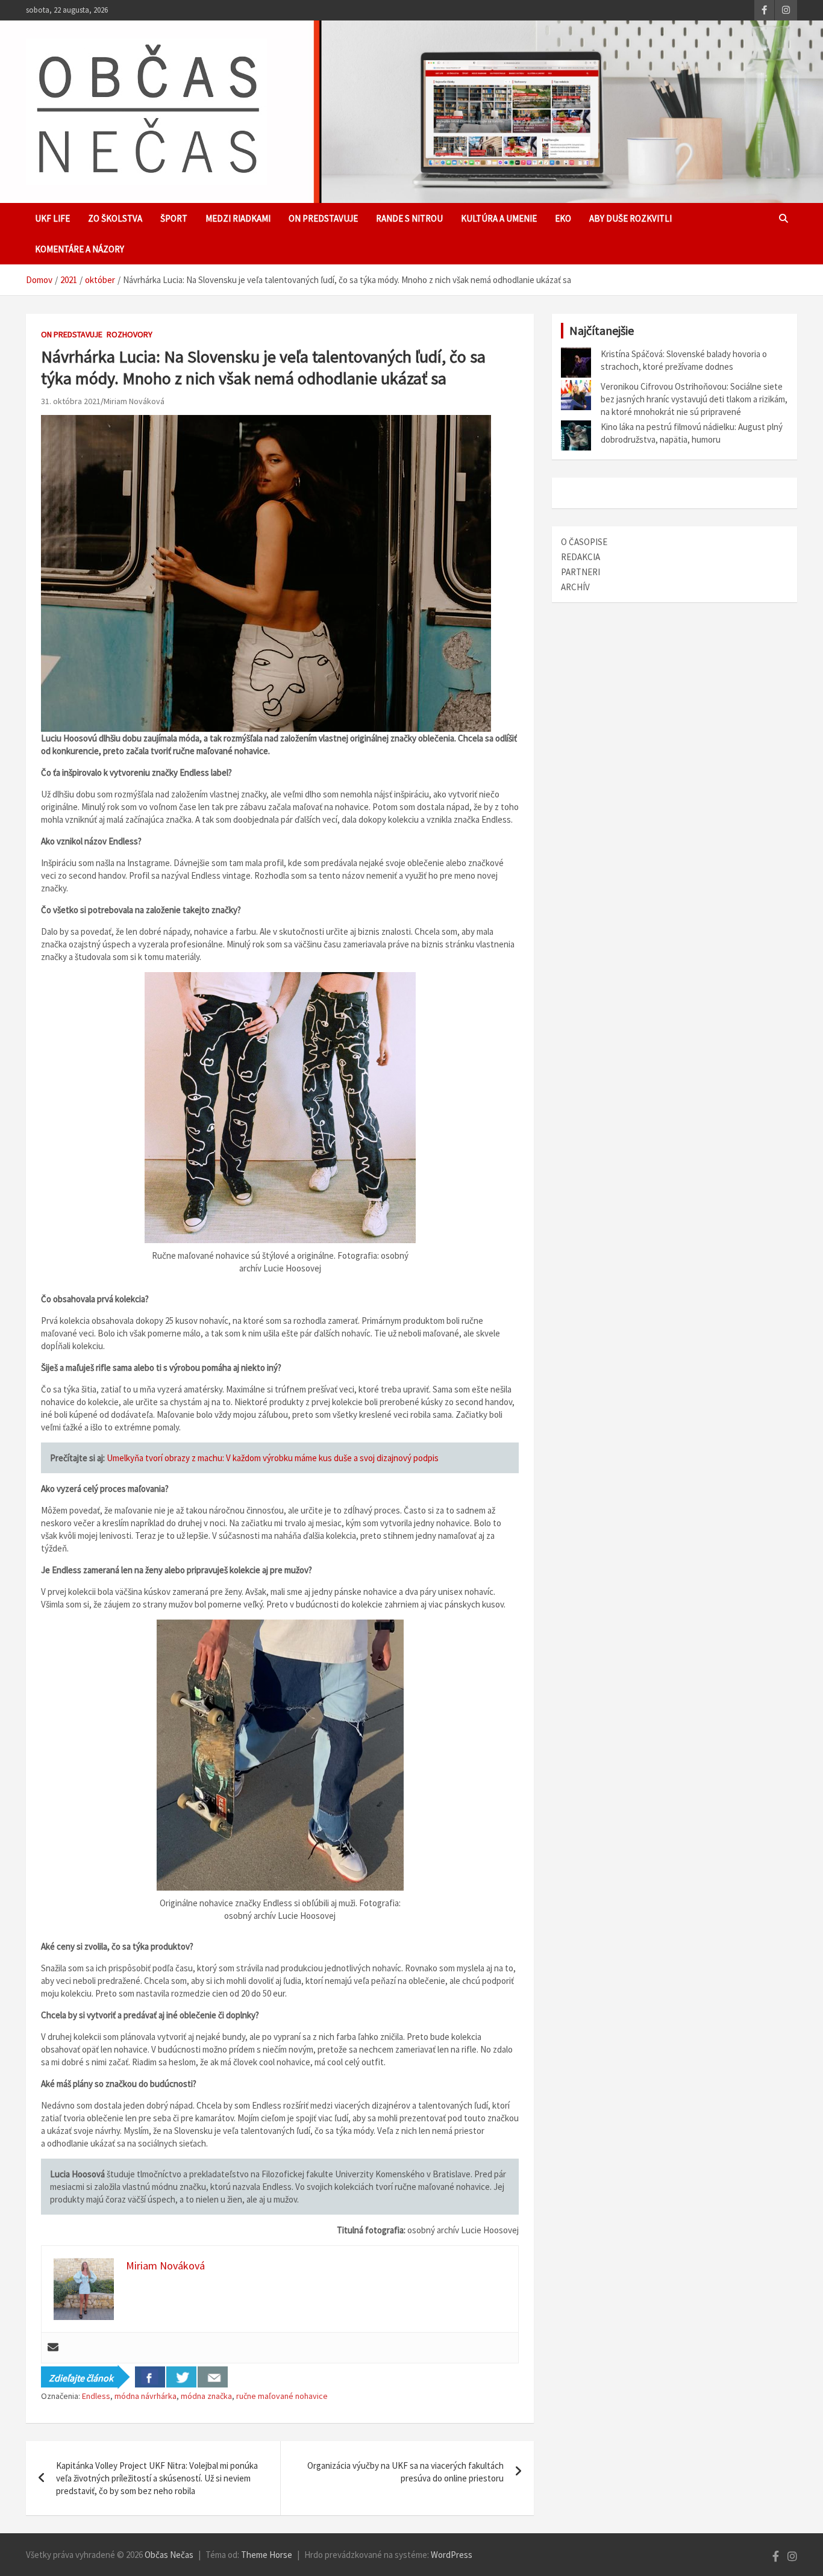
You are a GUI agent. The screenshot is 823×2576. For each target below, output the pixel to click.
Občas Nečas (169, 2555)
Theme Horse (267, 2555)
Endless (96, 2396)
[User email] (53, 2348)
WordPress (452, 2555)
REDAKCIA (580, 557)
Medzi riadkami (238, 218)
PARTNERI (580, 572)
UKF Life (52, 218)
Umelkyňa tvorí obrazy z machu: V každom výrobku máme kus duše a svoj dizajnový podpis (273, 1458)
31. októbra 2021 (71, 401)
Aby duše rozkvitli (631, 218)
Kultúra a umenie (499, 218)
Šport (174, 218)
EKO (563, 218)
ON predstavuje (323, 218)
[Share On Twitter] (181, 2377)
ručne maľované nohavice (282, 2396)
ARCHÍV (575, 587)
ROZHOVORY (130, 334)
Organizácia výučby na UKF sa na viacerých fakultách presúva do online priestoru (405, 2472)
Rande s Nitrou (409, 218)
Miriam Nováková (134, 401)
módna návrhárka (146, 2396)
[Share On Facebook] (150, 2377)
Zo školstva (115, 218)
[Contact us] (213, 2377)
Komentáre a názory (80, 249)
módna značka (206, 2396)
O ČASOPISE (584, 542)
